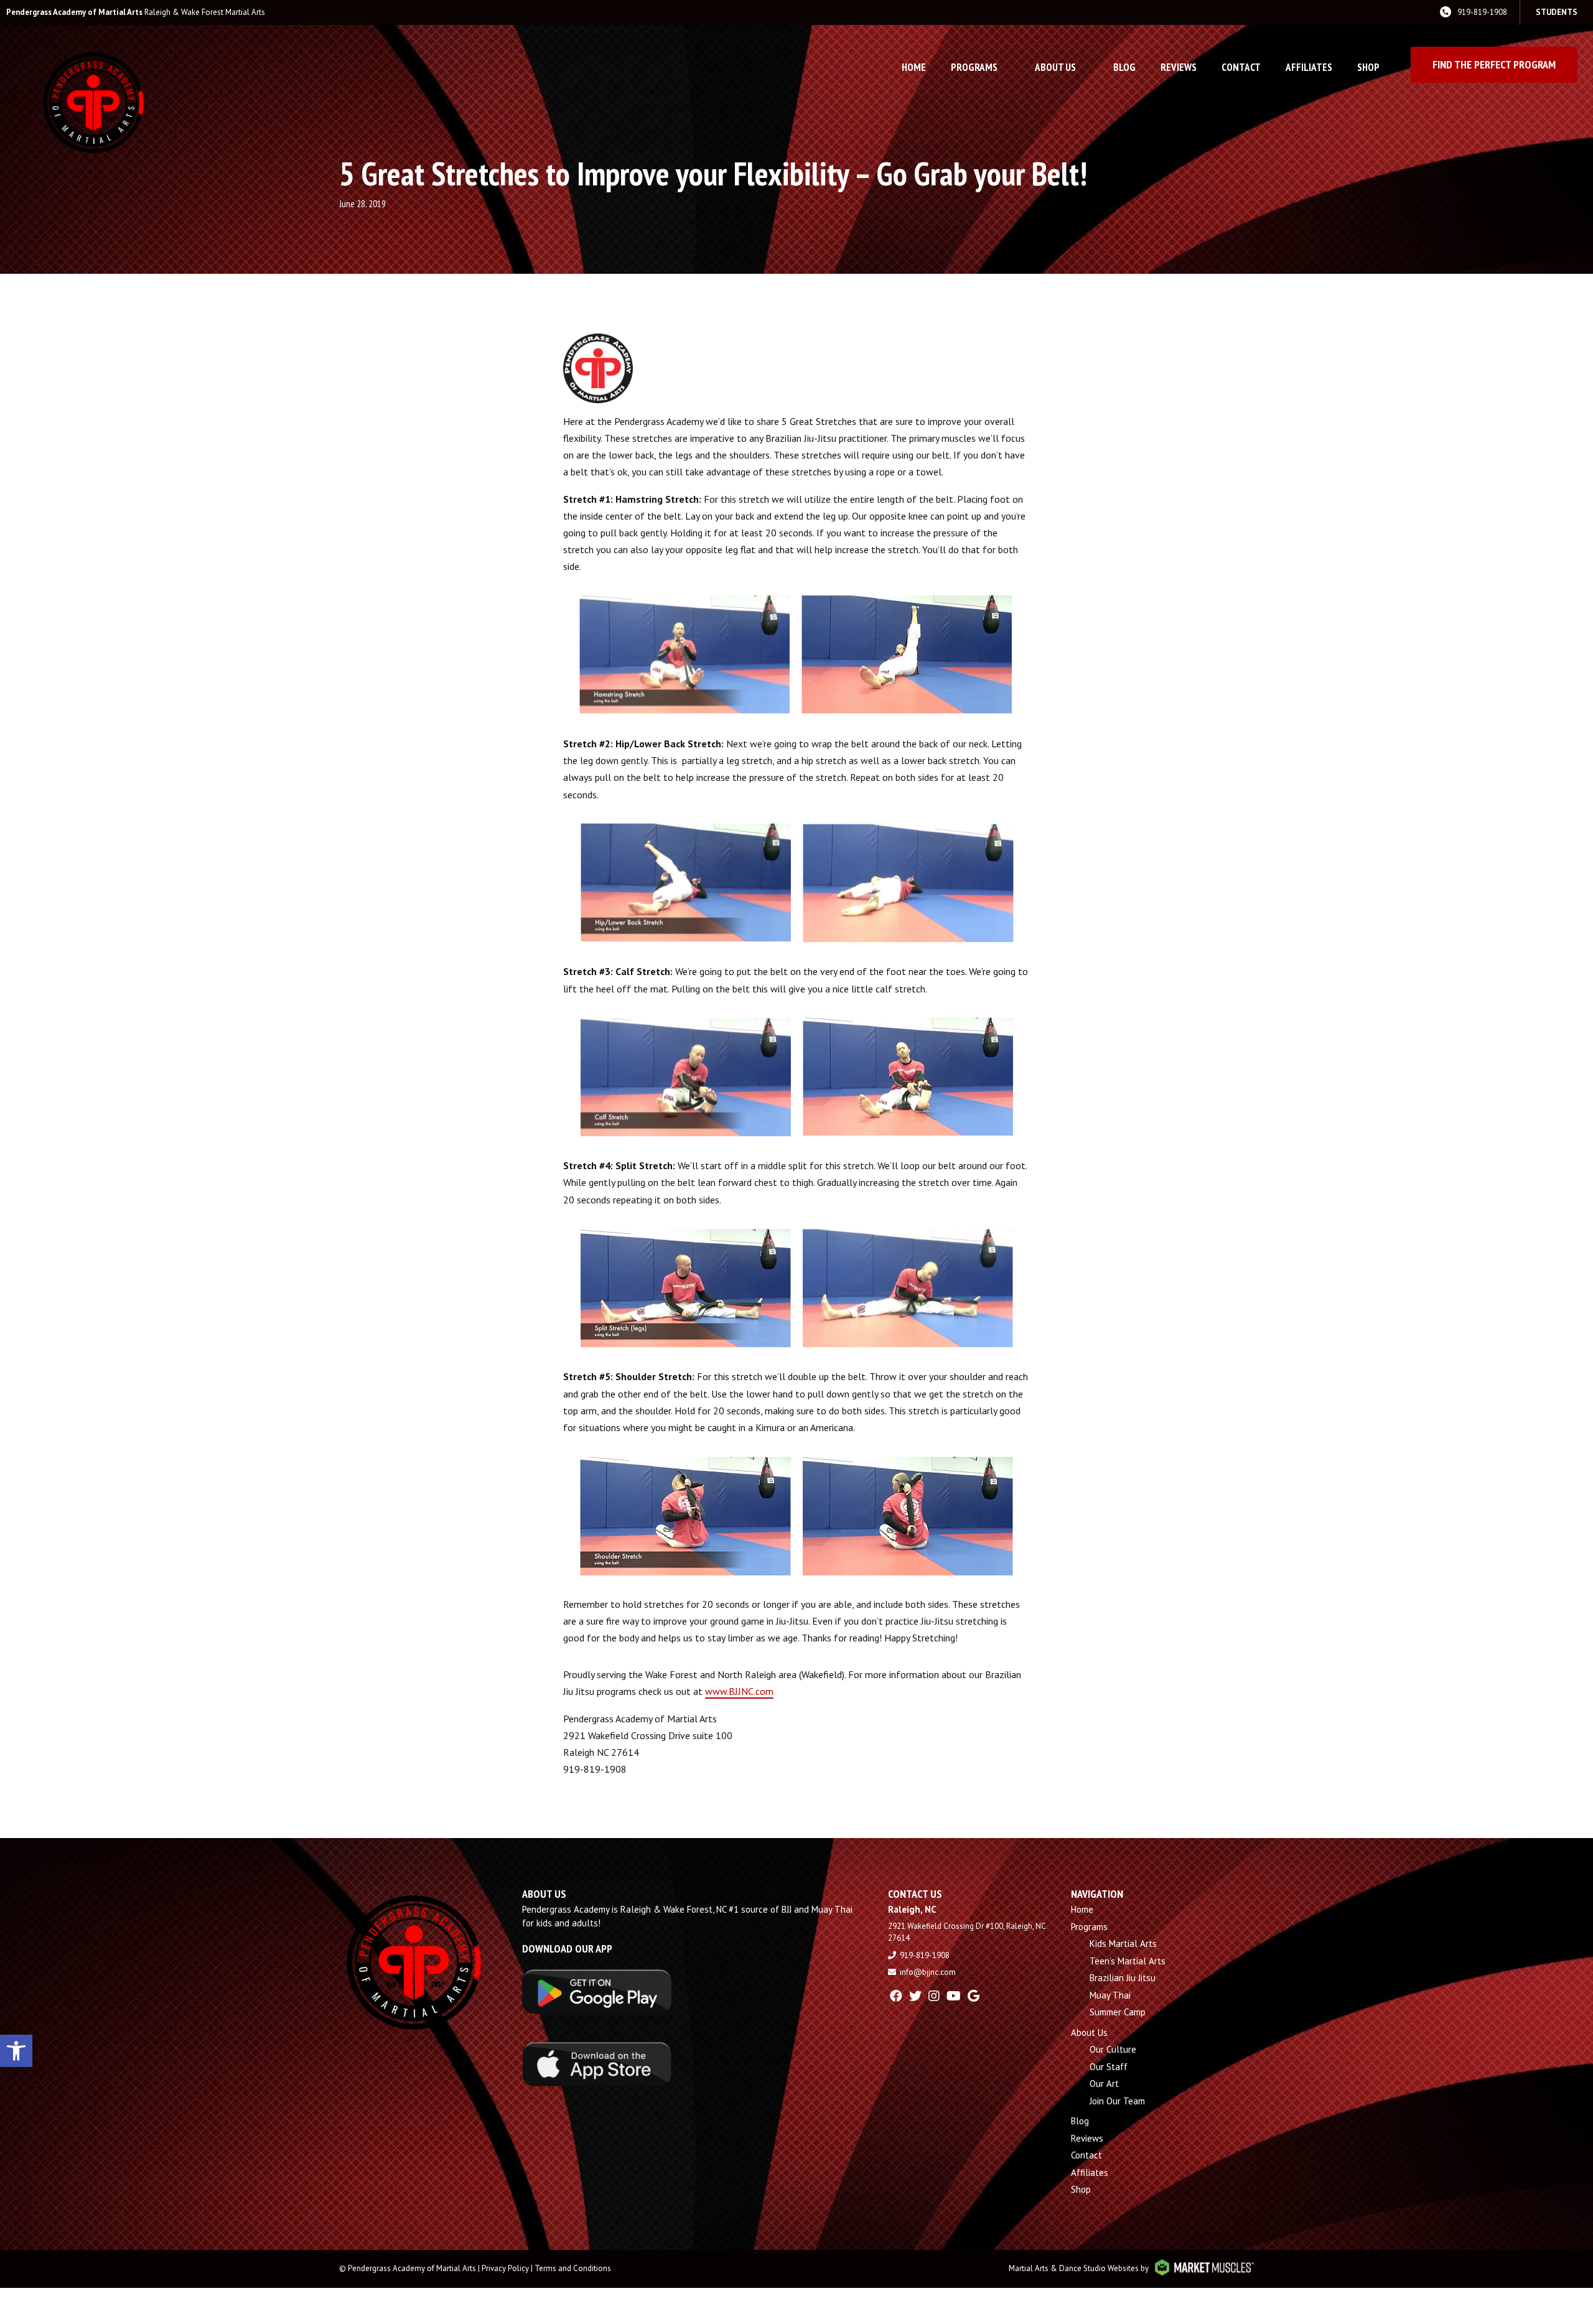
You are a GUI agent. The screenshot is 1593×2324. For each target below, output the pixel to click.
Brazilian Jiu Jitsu (1123, 1978)
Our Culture (1113, 2049)
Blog (1124, 67)
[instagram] (934, 1996)
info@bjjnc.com (928, 1972)
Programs (974, 67)
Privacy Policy (505, 2268)
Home (914, 67)
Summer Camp (1118, 2012)
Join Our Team (1117, 2101)
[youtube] (954, 1996)
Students (1557, 12)
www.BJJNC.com (739, 1691)
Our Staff (1109, 2067)
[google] (974, 1996)
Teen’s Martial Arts (1128, 1961)
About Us (1055, 67)
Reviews (1179, 67)
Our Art (1104, 2084)
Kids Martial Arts (1123, 1944)
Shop (1368, 67)
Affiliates (1309, 67)
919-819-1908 (1482, 12)
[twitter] (915, 1996)
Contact (1241, 67)
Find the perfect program (1494, 64)
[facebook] (896, 1996)
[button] (16, 2051)
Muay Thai (1110, 1995)
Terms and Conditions (573, 2268)
